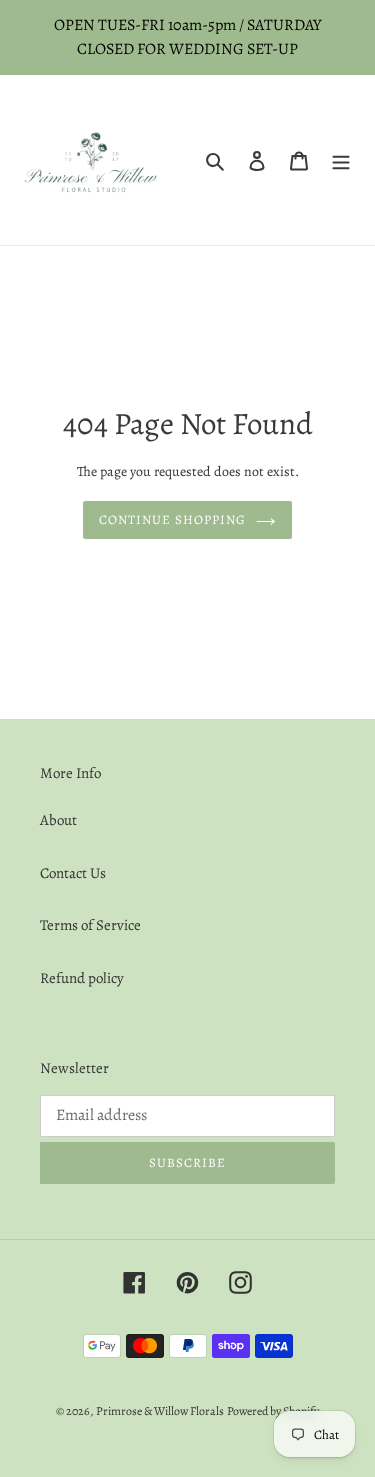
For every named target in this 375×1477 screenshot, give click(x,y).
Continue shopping (173, 519)
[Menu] (341, 160)
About (58, 820)
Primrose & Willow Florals (160, 1411)
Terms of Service (90, 925)
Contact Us (73, 873)
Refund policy (82, 978)
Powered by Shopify (273, 1411)
